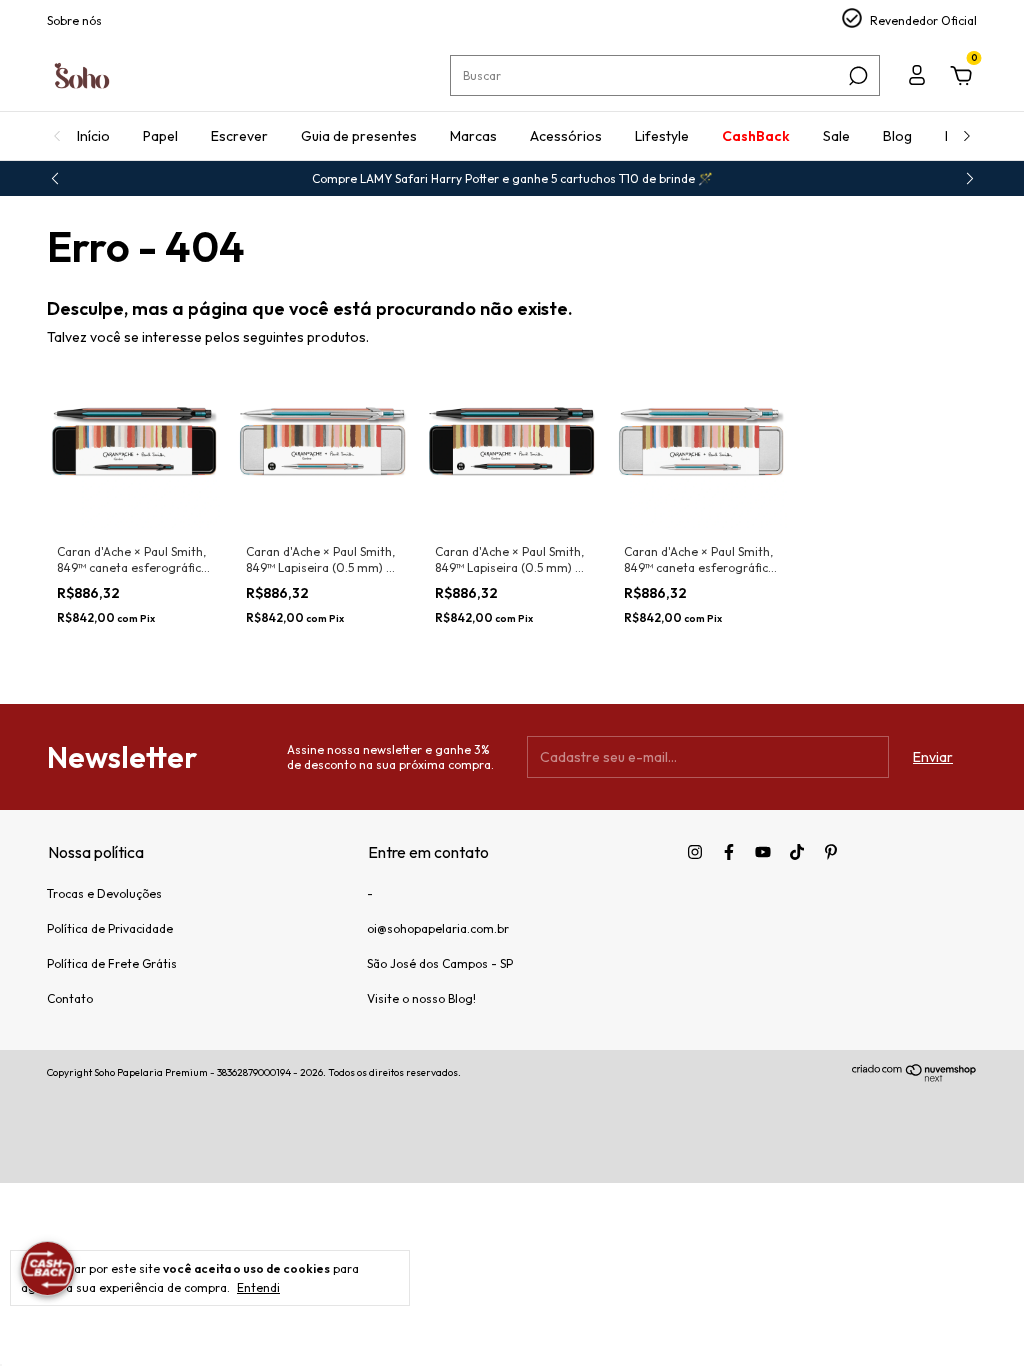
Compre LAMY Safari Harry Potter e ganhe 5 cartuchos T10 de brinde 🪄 (512, 178)
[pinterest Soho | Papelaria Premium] (831, 852)
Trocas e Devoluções (104, 893)
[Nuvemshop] (914, 1077)
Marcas (473, 136)
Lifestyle (662, 136)
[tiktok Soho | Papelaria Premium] (797, 852)
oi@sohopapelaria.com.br (438, 928)
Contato (70, 998)
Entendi (258, 1287)
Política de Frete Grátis (112, 963)
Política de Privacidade (110, 928)
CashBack (756, 136)
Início (93, 136)
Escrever (239, 136)
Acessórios (566, 136)
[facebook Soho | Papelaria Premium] (729, 852)
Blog (897, 136)
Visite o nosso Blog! (421, 998)
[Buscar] (856, 76)
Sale (836, 136)
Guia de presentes (359, 136)
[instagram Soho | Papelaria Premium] (695, 852)
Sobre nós (74, 20)
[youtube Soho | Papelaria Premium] (763, 852)
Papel (160, 136)
